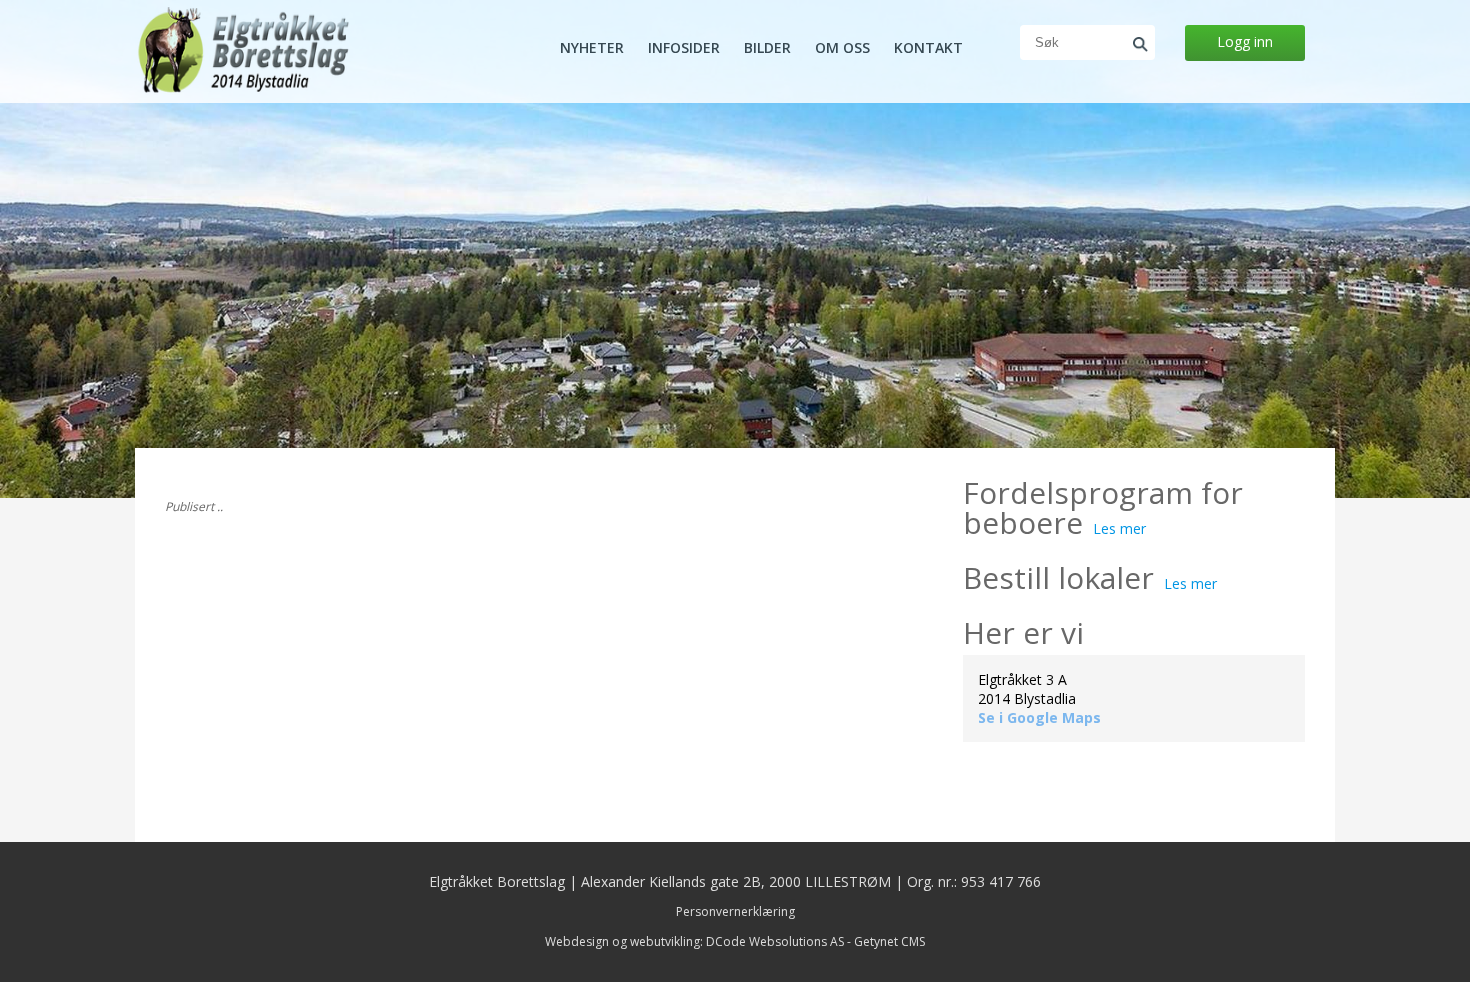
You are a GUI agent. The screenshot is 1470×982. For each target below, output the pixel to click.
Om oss (842, 48)
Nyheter (592, 48)
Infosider (684, 48)
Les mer (1119, 528)
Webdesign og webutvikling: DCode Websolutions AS (694, 941)
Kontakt (928, 48)
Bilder (767, 48)
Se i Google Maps (1039, 717)
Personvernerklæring (735, 911)
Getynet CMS (889, 941)
